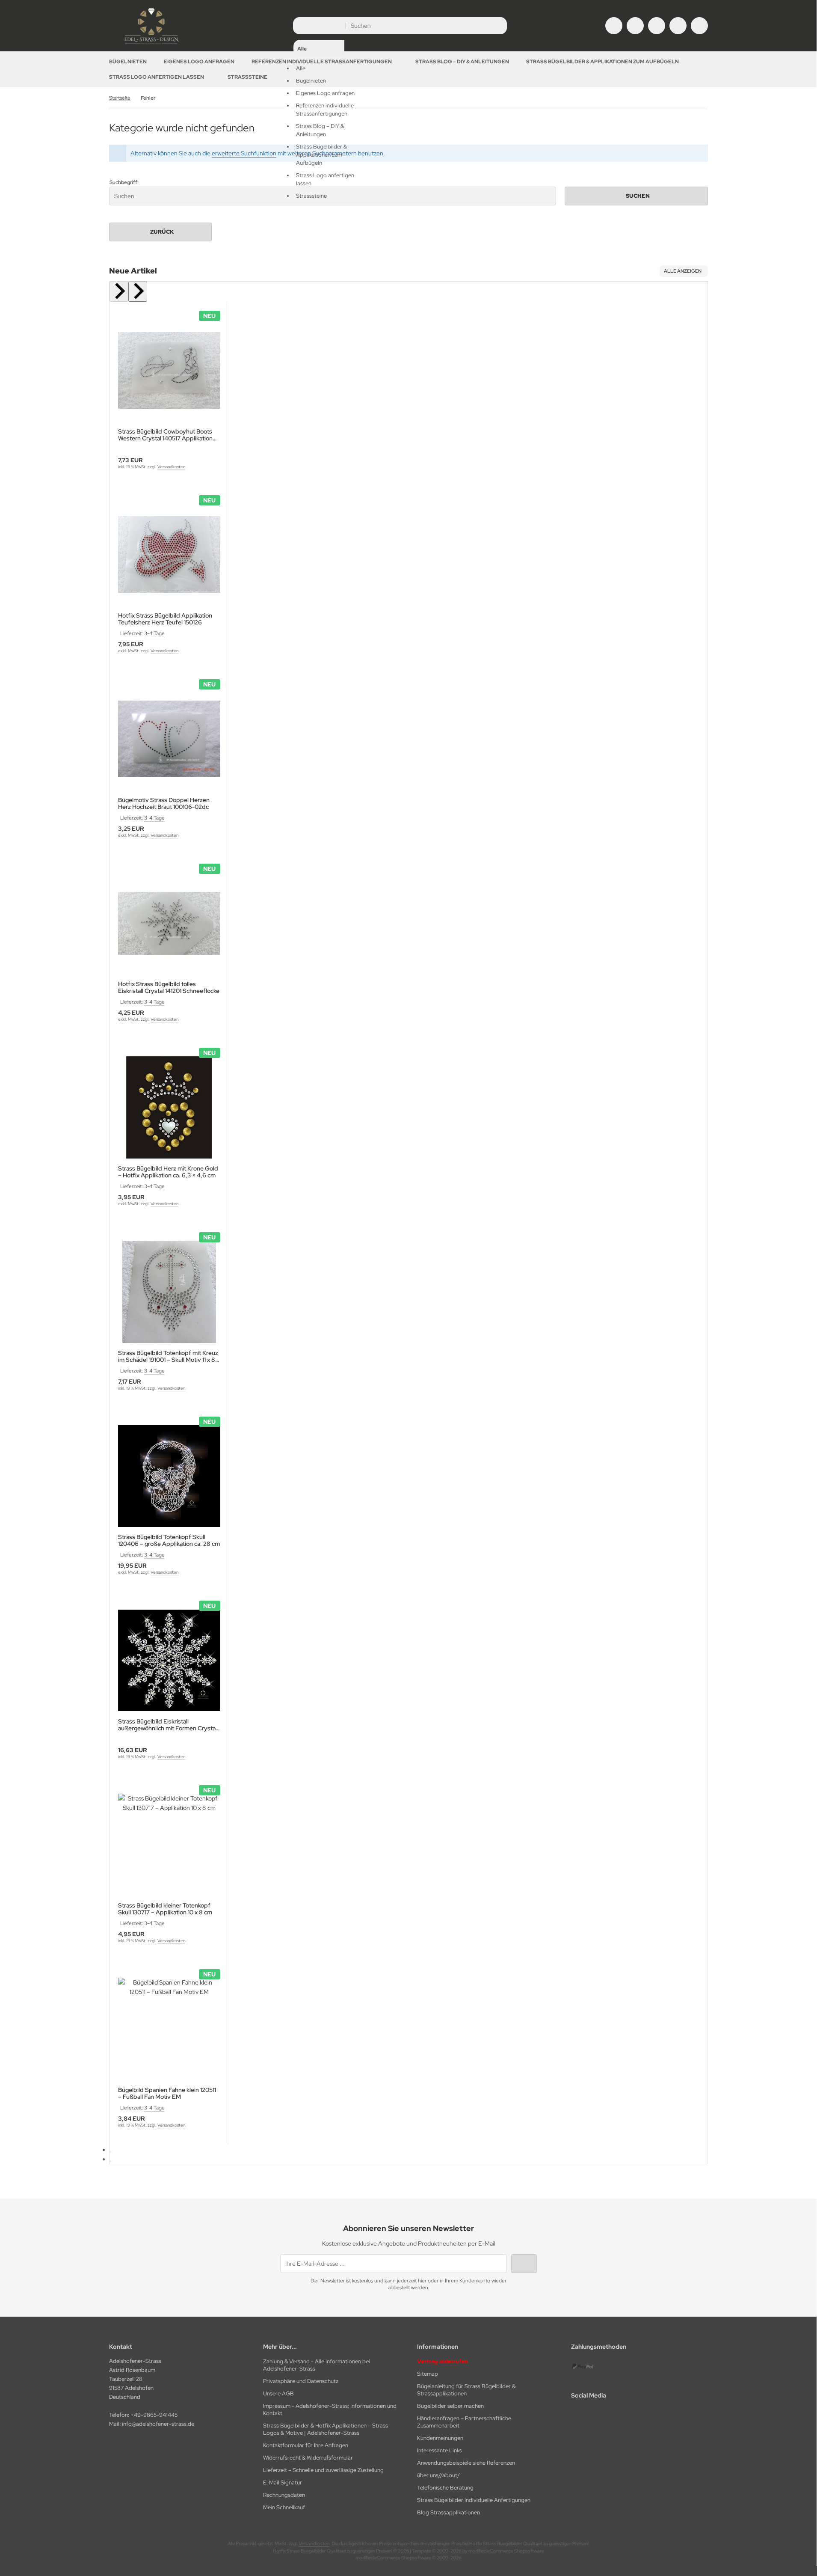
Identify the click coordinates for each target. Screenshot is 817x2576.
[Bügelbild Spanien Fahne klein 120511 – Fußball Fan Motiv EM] (169, 2029)
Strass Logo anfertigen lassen (157, 77)
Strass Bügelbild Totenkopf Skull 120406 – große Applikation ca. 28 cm (169, 1540)
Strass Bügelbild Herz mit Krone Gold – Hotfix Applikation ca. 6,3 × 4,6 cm (168, 1172)
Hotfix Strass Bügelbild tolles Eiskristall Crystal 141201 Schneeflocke (169, 987)
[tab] (110, 2152)
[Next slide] (138, 292)
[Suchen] (498, 26)
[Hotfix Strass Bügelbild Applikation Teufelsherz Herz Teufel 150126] (169, 555)
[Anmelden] (635, 26)
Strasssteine (247, 77)
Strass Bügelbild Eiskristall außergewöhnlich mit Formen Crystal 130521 (167, 1725)
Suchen (636, 196)
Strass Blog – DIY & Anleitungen (462, 62)
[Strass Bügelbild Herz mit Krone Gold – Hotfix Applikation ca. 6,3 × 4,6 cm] (169, 1107)
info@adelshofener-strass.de (158, 2424)
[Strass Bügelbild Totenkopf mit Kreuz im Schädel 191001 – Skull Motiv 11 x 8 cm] (169, 1292)
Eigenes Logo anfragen (199, 62)
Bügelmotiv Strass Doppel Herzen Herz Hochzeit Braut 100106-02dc (164, 803)
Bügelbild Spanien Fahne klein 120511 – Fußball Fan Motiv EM (167, 2093)
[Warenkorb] (678, 26)
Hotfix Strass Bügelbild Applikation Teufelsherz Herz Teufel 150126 (165, 619)
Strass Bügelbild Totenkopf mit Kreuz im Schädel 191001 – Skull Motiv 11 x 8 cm (168, 1356)
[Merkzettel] (657, 26)
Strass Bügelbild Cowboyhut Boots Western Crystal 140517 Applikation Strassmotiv (165, 435)
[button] (319, 110)
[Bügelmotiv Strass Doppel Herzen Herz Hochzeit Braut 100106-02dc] (169, 739)
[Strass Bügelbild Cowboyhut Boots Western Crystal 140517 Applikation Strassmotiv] (169, 370)
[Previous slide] (119, 292)
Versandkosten (171, 467)
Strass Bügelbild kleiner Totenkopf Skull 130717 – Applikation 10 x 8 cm (165, 1909)
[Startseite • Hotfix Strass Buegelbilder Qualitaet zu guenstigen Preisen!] (152, 45)
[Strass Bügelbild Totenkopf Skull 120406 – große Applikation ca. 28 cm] (169, 1476)
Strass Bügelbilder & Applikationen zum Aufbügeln (602, 62)
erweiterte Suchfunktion (244, 153)
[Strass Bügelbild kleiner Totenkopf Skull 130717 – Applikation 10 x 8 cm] (169, 1845)
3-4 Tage (154, 633)
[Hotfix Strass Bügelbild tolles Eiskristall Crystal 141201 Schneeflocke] (169, 923)
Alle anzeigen (683, 271)
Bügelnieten (128, 62)
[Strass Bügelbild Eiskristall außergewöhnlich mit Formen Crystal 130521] (169, 1660)
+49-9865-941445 (154, 2415)
